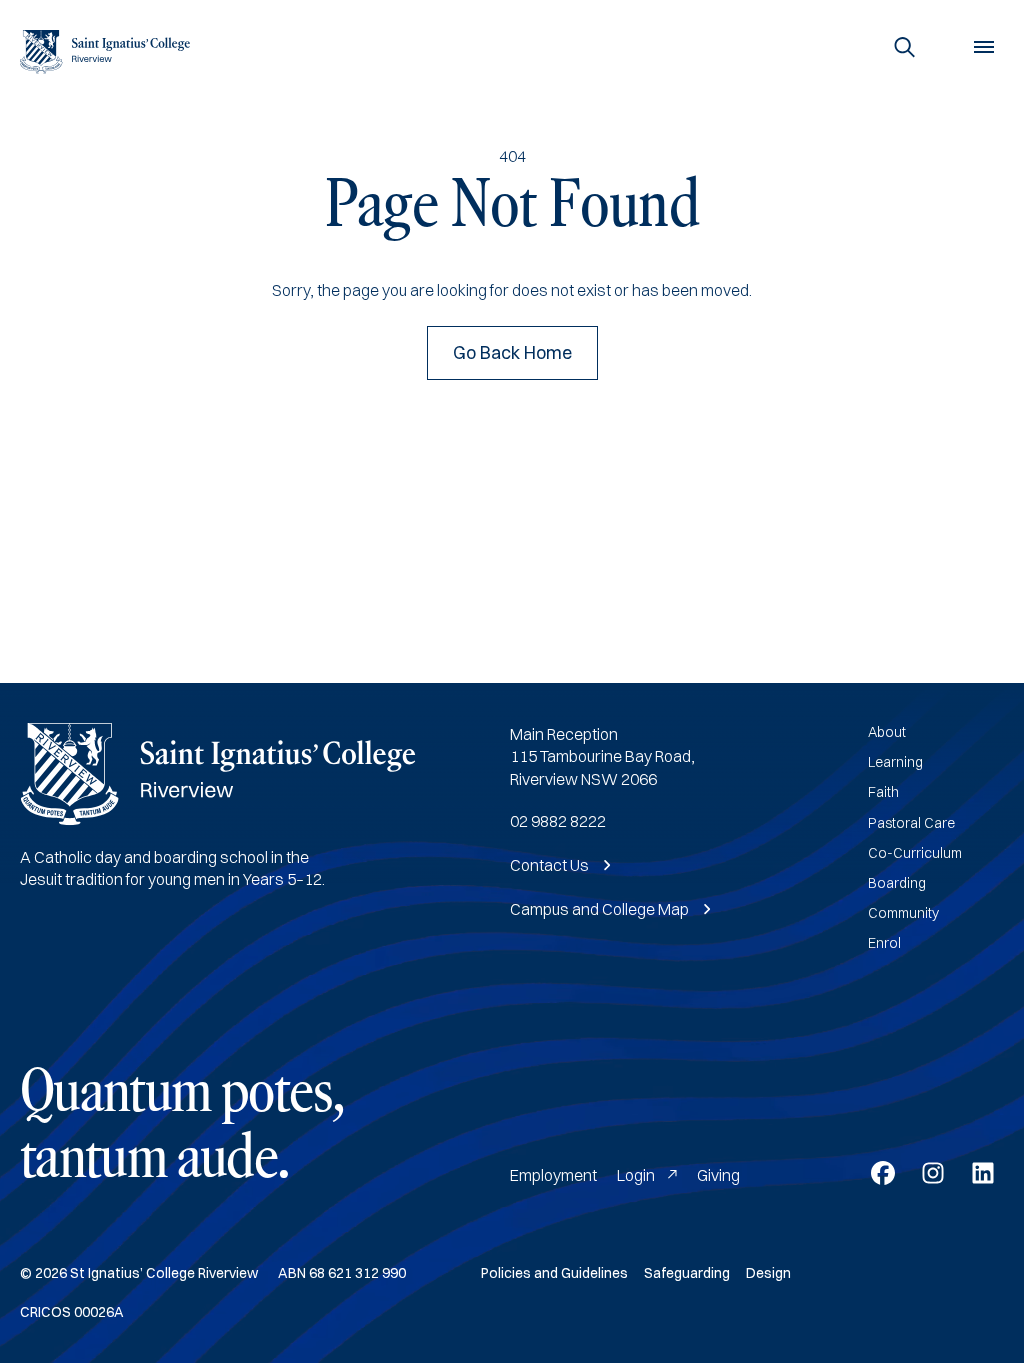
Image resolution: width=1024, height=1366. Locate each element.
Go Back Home (512, 352)
